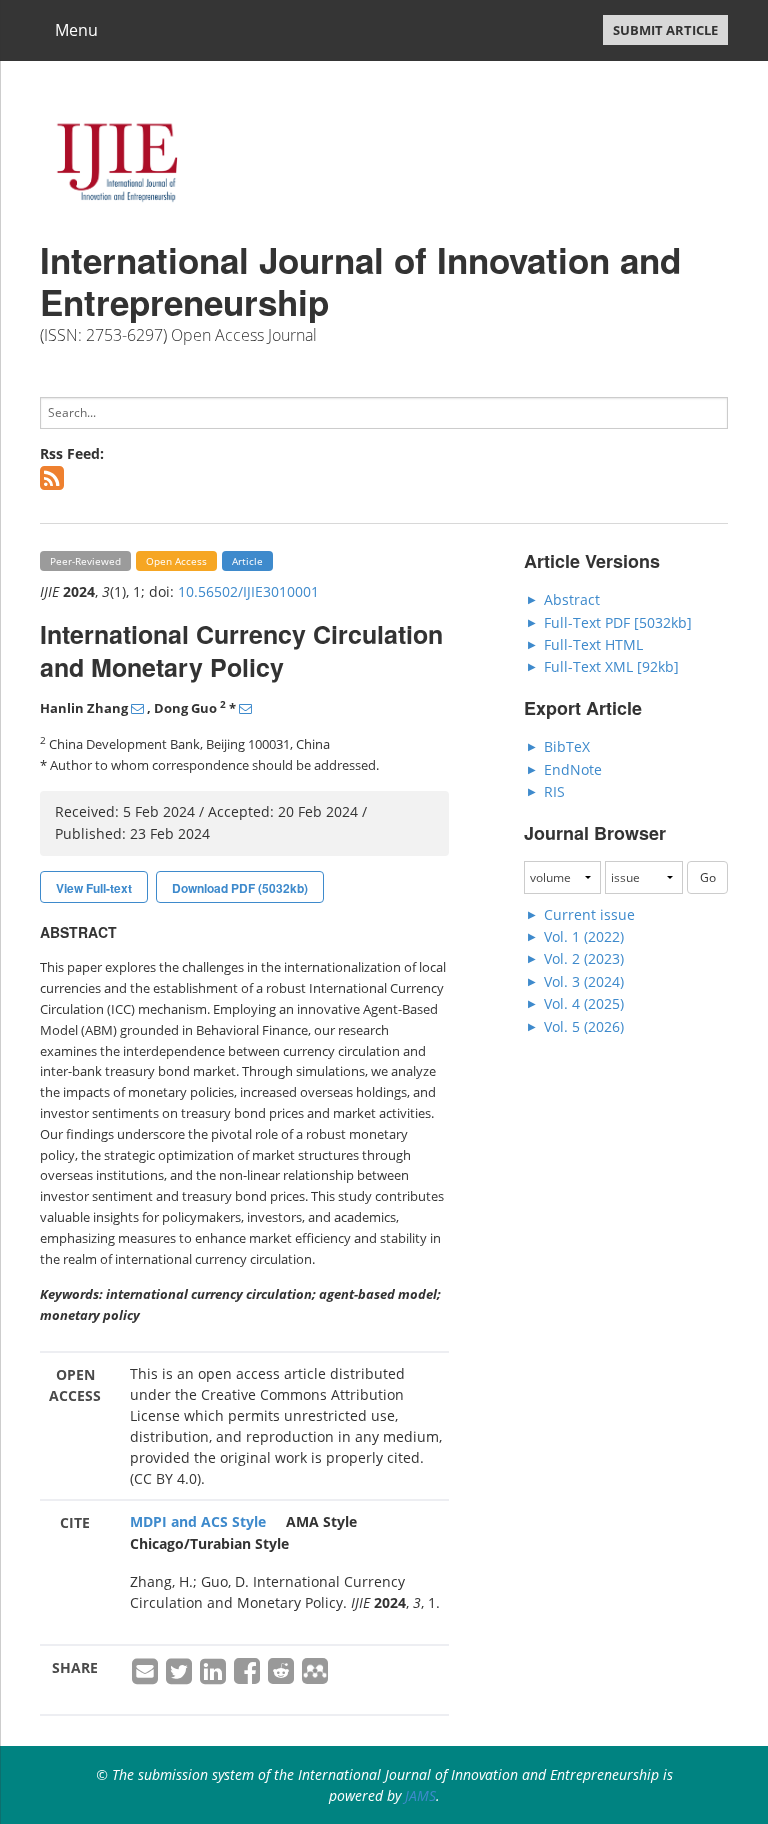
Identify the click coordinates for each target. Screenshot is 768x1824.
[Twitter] (181, 1676)
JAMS (420, 1795)
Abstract (572, 599)
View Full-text (94, 888)
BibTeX (567, 746)
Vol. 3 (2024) (584, 981)
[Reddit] (283, 1676)
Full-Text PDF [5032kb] (618, 622)
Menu (76, 30)
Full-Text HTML (593, 644)
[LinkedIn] (215, 1676)
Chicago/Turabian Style (209, 1543)
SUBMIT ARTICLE (665, 30)
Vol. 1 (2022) (584, 936)
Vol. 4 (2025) (584, 1003)
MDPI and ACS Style (198, 1521)
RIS (554, 791)
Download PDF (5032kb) (240, 888)
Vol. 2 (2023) (584, 958)
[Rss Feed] (57, 482)
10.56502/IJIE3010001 (248, 591)
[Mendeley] (315, 1676)
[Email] (147, 1676)
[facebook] (249, 1676)
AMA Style (321, 1521)
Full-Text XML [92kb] (611, 666)
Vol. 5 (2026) (584, 1026)
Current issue (589, 914)
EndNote (573, 769)
